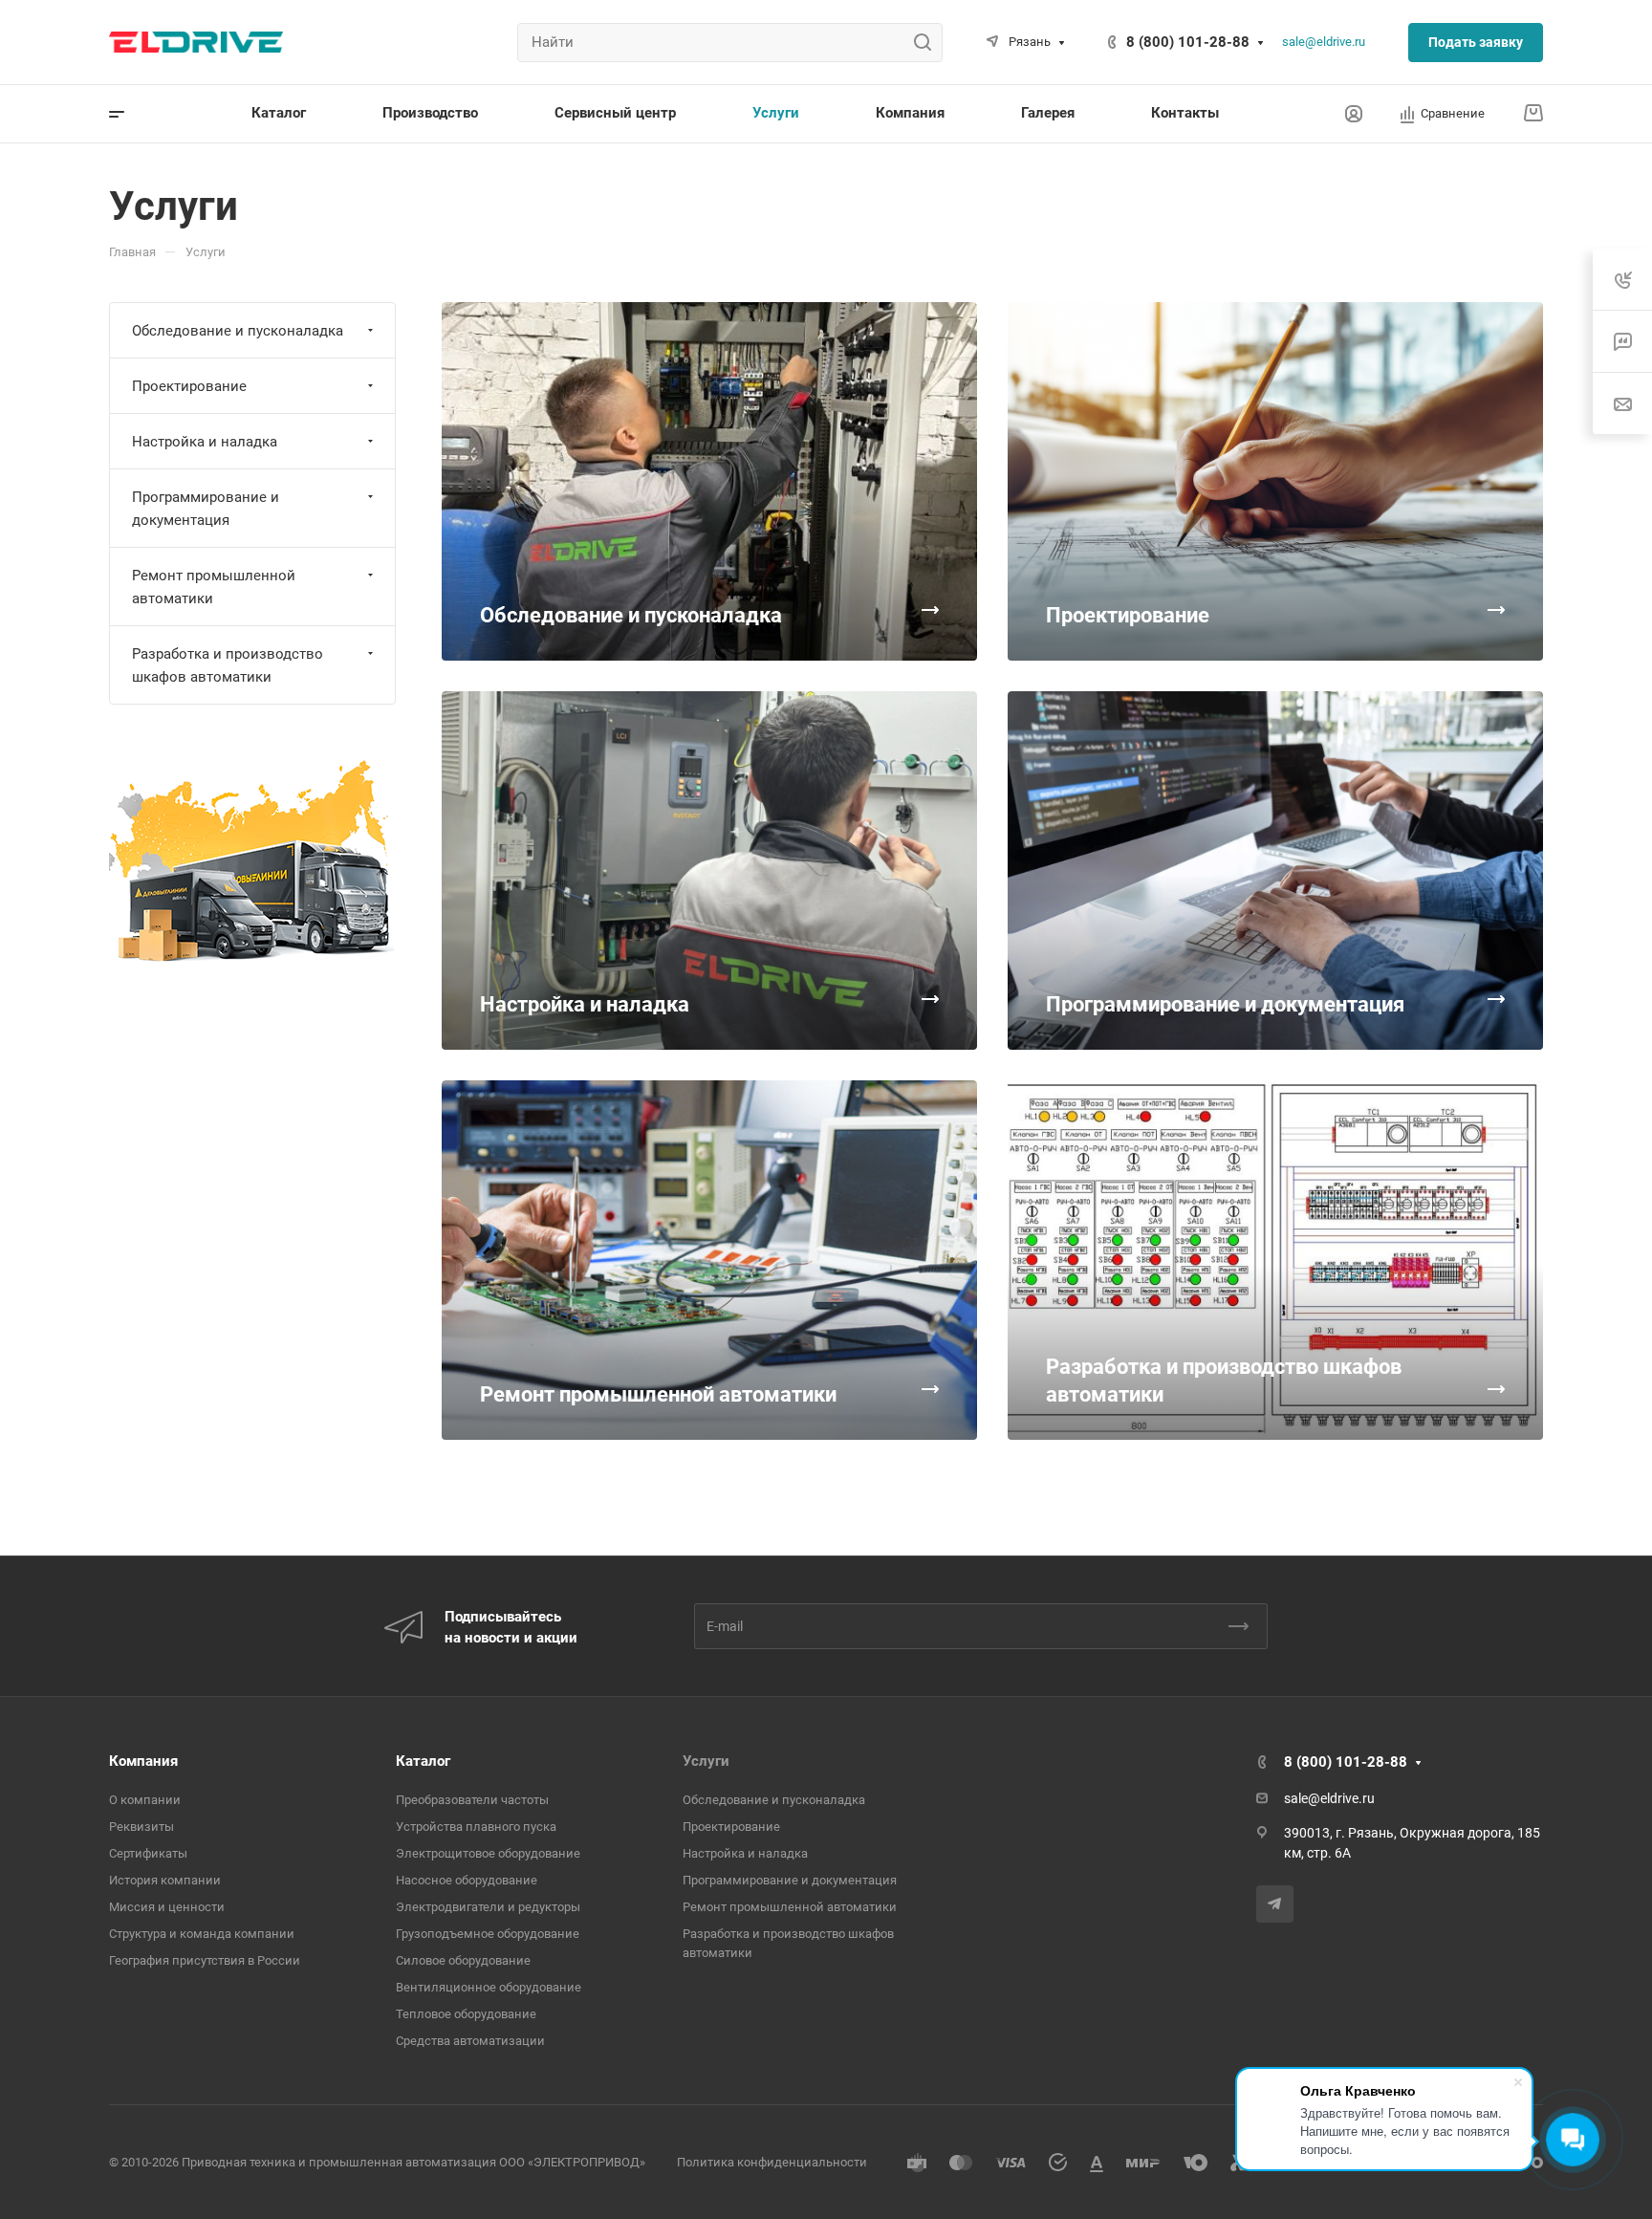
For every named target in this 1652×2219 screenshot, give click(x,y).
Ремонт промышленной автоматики (214, 587)
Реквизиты (141, 1827)
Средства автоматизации (470, 2041)
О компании (145, 1800)
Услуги (706, 1761)
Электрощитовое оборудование (488, 1853)
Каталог (423, 1761)
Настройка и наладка (205, 442)
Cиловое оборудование (463, 1960)
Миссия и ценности (167, 1907)
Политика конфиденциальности (772, 2162)
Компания (143, 1761)
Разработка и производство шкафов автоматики (228, 665)
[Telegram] (1275, 1904)
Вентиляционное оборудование (489, 1987)
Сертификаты (148, 1853)
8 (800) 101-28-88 (1188, 42)
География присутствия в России (205, 1960)
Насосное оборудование (467, 1880)
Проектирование (189, 386)
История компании (165, 1880)
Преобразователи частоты (472, 1800)
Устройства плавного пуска (476, 1827)
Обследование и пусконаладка (238, 331)
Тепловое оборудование (466, 2014)
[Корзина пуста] (1533, 114)
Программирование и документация (206, 509)
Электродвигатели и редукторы (488, 1907)
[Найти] (928, 43)
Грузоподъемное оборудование (488, 1934)
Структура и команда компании (202, 1934)
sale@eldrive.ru (1324, 42)
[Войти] (1354, 114)
